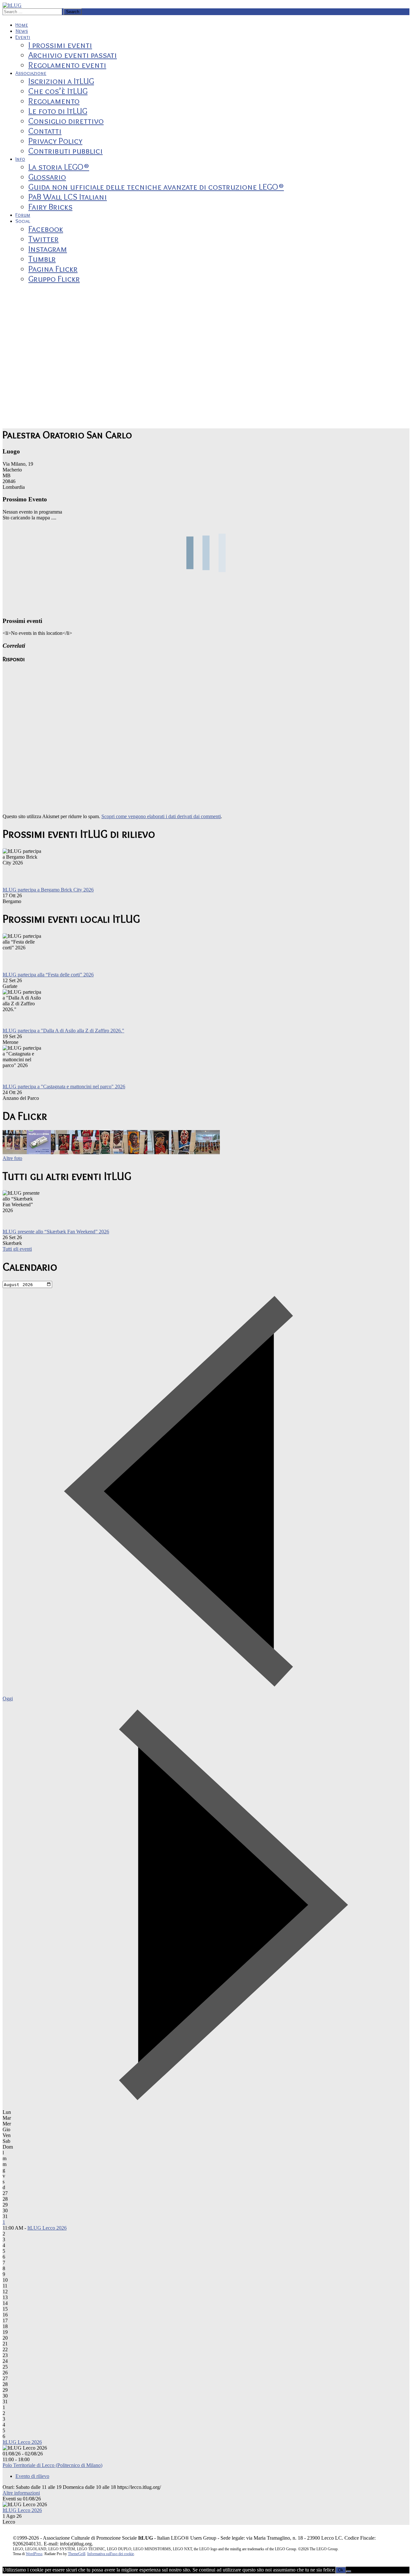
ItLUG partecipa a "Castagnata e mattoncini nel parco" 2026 (64, 1087)
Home (22, 25)
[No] (349, 2571)
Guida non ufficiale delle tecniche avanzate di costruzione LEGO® (156, 187)
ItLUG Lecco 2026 (47, 2228)
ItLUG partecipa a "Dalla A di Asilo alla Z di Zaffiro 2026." (63, 1031)
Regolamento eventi (67, 65)
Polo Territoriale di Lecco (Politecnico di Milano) (52, 2465)
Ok (341, 2570)
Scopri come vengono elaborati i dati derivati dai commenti (161, 816)
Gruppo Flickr (54, 279)
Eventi (23, 37)
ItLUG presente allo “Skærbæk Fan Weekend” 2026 (56, 1232)
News (22, 31)
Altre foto (12, 1158)
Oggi (8, 1699)
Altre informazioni (21, 2493)
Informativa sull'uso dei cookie (111, 2554)
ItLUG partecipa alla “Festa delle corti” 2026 (48, 975)
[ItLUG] (12, 5)
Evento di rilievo (32, 2476)
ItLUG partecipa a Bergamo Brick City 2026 (48, 890)
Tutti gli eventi (17, 1249)
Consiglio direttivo (66, 121)
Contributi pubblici (66, 151)
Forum (23, 215)
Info (20, 159)
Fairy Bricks (50, 207)
